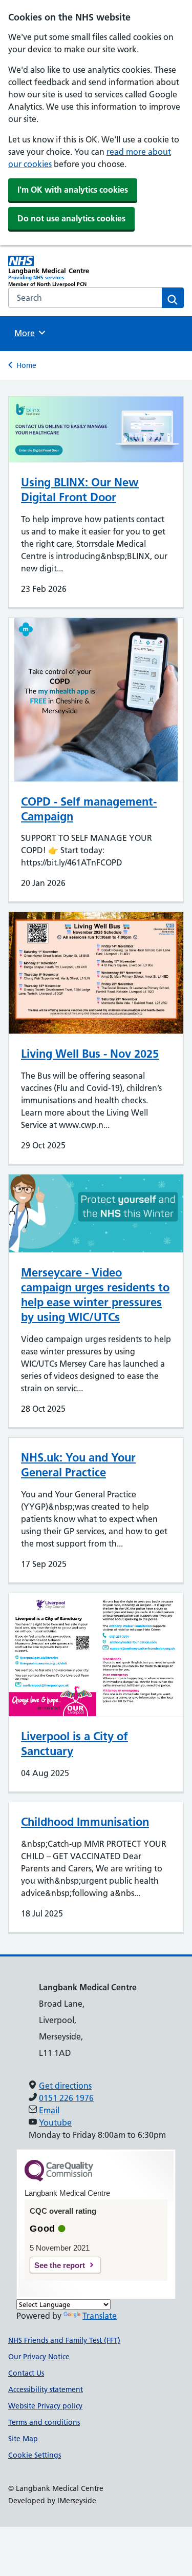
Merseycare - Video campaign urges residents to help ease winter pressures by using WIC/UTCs (95, 1295)
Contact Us (26, 2373)
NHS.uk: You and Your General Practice (78, 1465)
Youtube (55, 2122)
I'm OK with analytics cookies (73, 190)
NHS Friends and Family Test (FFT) (64, 2340)
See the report (60, 2265)
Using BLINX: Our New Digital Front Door (80, 490)
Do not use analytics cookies (71, 218)
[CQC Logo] (59, 2179)
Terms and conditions (44, 2422)
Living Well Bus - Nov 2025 (90, 1054)
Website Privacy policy (45, 2406)
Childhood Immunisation (85, 1822)
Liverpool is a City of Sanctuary (74, 1744)
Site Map (23, 2439)
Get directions (65, 2086)
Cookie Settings (35, 2455)
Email (49, 2110)
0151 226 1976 (66, 2098)
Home (26, 365)
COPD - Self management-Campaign (89, 809)
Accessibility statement (46, 2389)
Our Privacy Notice (39, 2357)
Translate (100, 2316)
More (28, 333)
